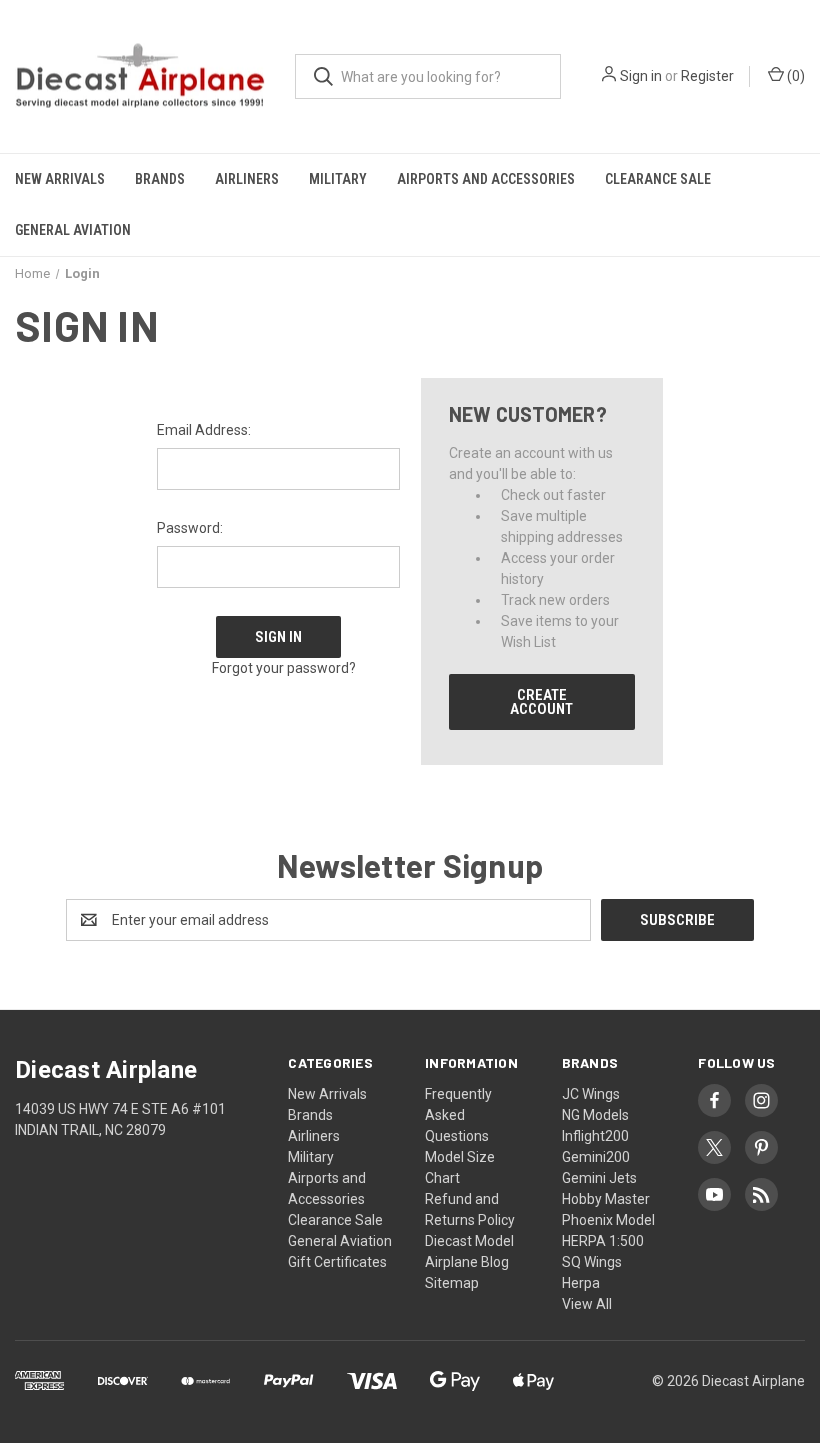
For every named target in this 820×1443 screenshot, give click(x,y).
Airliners (247, 179)
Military (338, 179)
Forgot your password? (284, 668)
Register (707, 76)
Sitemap (452, 1283)
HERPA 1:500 (603, 1241)
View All (587, 1304)
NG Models (595, 1115)
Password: (190, 528)
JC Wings (591, 1094)
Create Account (541, 702)
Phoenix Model (608, 1220)
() (794, 76)
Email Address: (204, 430)
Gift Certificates (337, 1262)
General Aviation (73, 230)
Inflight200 (595, 1136)
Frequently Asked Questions (458, 1115)
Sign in (641, 76)
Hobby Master (606, 1199)
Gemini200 (596, 1157)
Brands (160, 179)
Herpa (581, 1283)
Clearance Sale (658, 179)
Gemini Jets (599, 1178)
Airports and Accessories (486, 179)
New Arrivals (60, 179)
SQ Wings (592, 1262)
